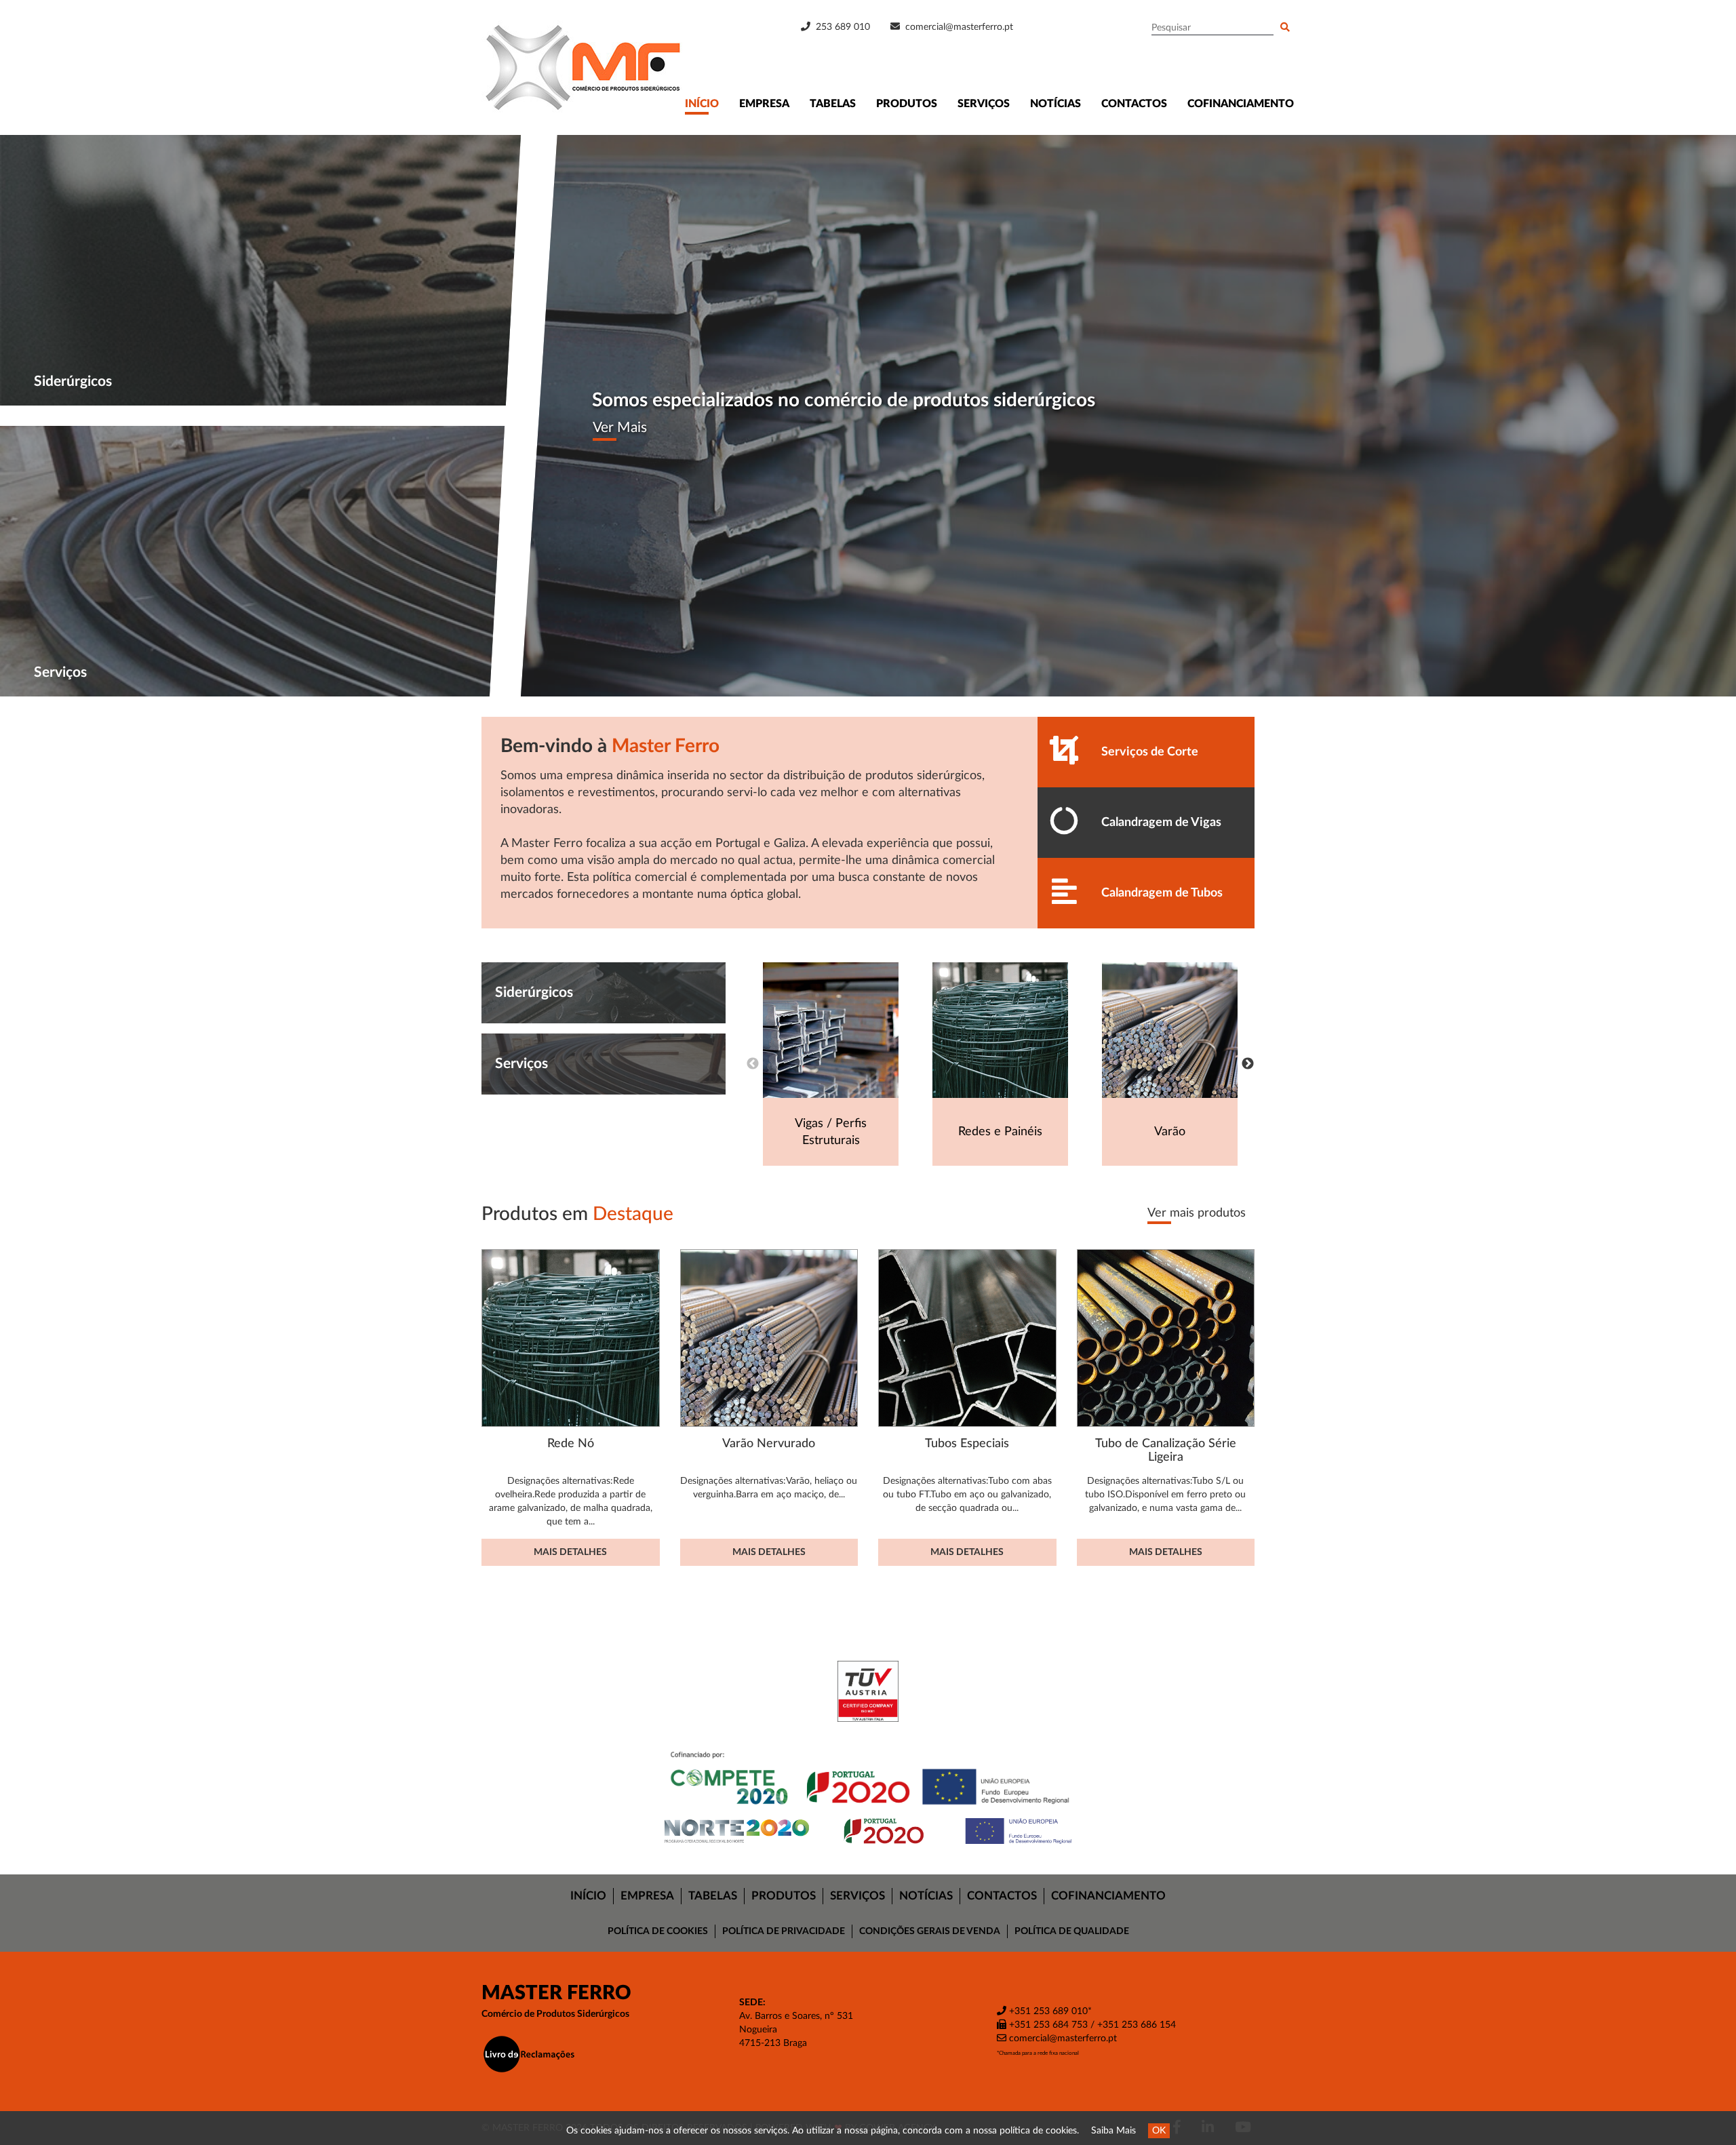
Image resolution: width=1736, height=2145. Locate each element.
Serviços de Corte (1150, 752)
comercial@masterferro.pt (959, 27)
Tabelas (833, 104)
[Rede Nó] (571, 1338)
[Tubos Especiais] (967, 1338)
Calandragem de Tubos (1162, 893)
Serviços (984, 104)
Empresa (764, 104)
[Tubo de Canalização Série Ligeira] (1166, 1338)
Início (702, 104)
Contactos (1134, 104)
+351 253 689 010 (1047, 2011)
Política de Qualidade (1072, 1931)
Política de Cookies (658, 1931)
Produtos (907, 104)
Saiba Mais (1113, 2131)
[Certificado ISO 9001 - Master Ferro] (868, 1691)
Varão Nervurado (769, 1443)
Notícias (1056, 104)
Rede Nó (571, 1443)
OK (1159, 2131)
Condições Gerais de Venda (930, 1931)
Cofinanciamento (1241, 104)
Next (1248, 1064)
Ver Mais (620, 428)
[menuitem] (589, 1896)
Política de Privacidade (784, 1931)
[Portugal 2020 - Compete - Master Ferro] (868, 1780)
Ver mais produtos (1197, 1213)
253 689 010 (842, 27)
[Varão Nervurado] (769, 1338)
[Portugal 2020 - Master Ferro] (868, 1831)
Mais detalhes (570, 1552)
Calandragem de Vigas (1161, 822)
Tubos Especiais (967, 1443)
